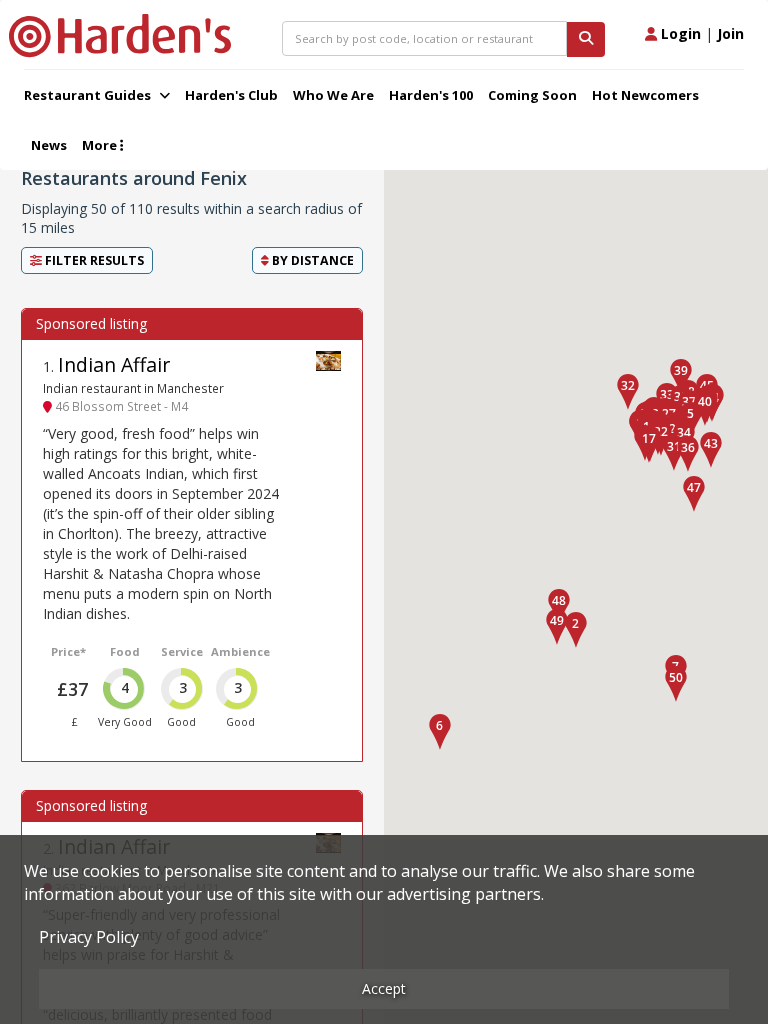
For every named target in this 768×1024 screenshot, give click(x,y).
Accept (384, 988)
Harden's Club (231, 95)
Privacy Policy (89, 937)
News (49, 145)
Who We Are (333, 95)
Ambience (240, 651)
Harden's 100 (431, 95)
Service (182, 651)
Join (730, 33)
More (101, 145)
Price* (68, 651)
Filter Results (93, 260)
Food (125, 651)
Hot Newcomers (645, 95)
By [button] (311, 260)
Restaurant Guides (89, 95)
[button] (576, 630)
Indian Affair (114, 364)
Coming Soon (532, 95)
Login (679, 33)
